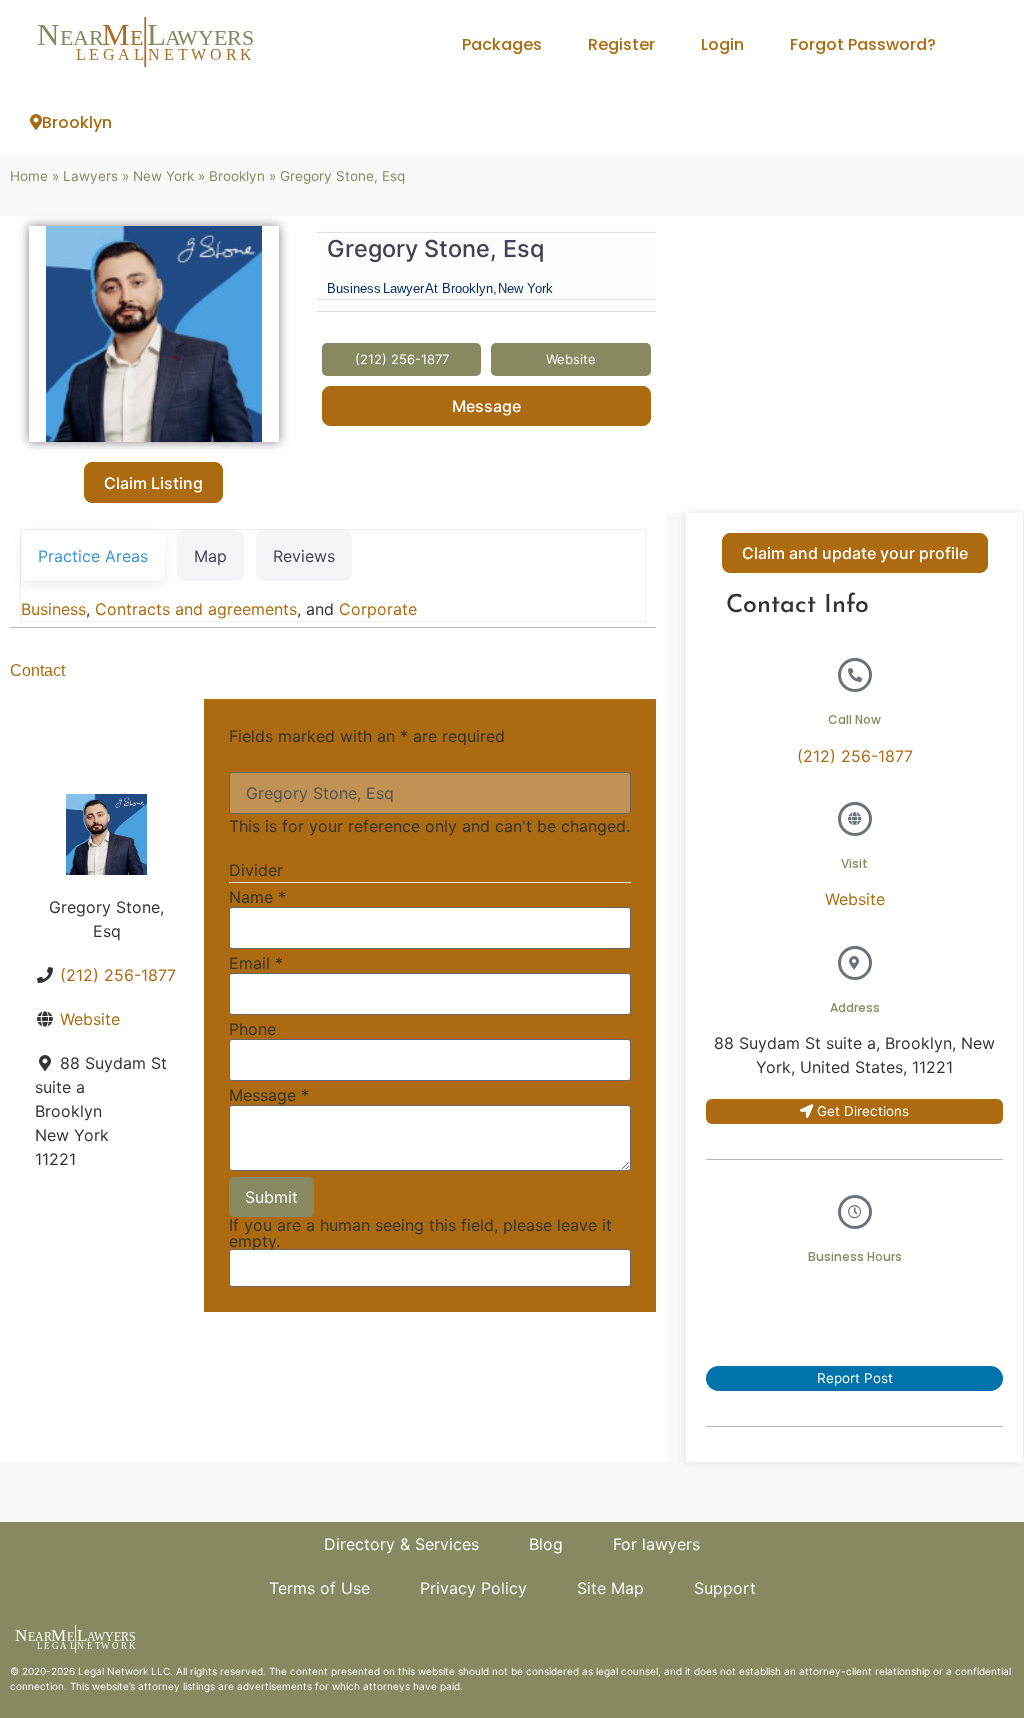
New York (163, 176)
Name (257, 897)
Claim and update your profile (855, 553)
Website (90, 1019)
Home (29, 176)
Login (722, 44)
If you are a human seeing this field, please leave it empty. (420, 1234)
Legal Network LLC (124, 1671)
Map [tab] (210, 556)
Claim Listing (153, 483)
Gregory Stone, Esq (435, 248)
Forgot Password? (863, 44)
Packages (502, 44)
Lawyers (90, 176)
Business (53, 609)
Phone (252, 1029)
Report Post (855, 1378)
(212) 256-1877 (118, 975)
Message (486, 406)
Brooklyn (77, 122)
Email (256, 963)
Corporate (378, 609)
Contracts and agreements (196, 609)
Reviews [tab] (304, 556)
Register (621, 44)
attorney (159, 1686)
